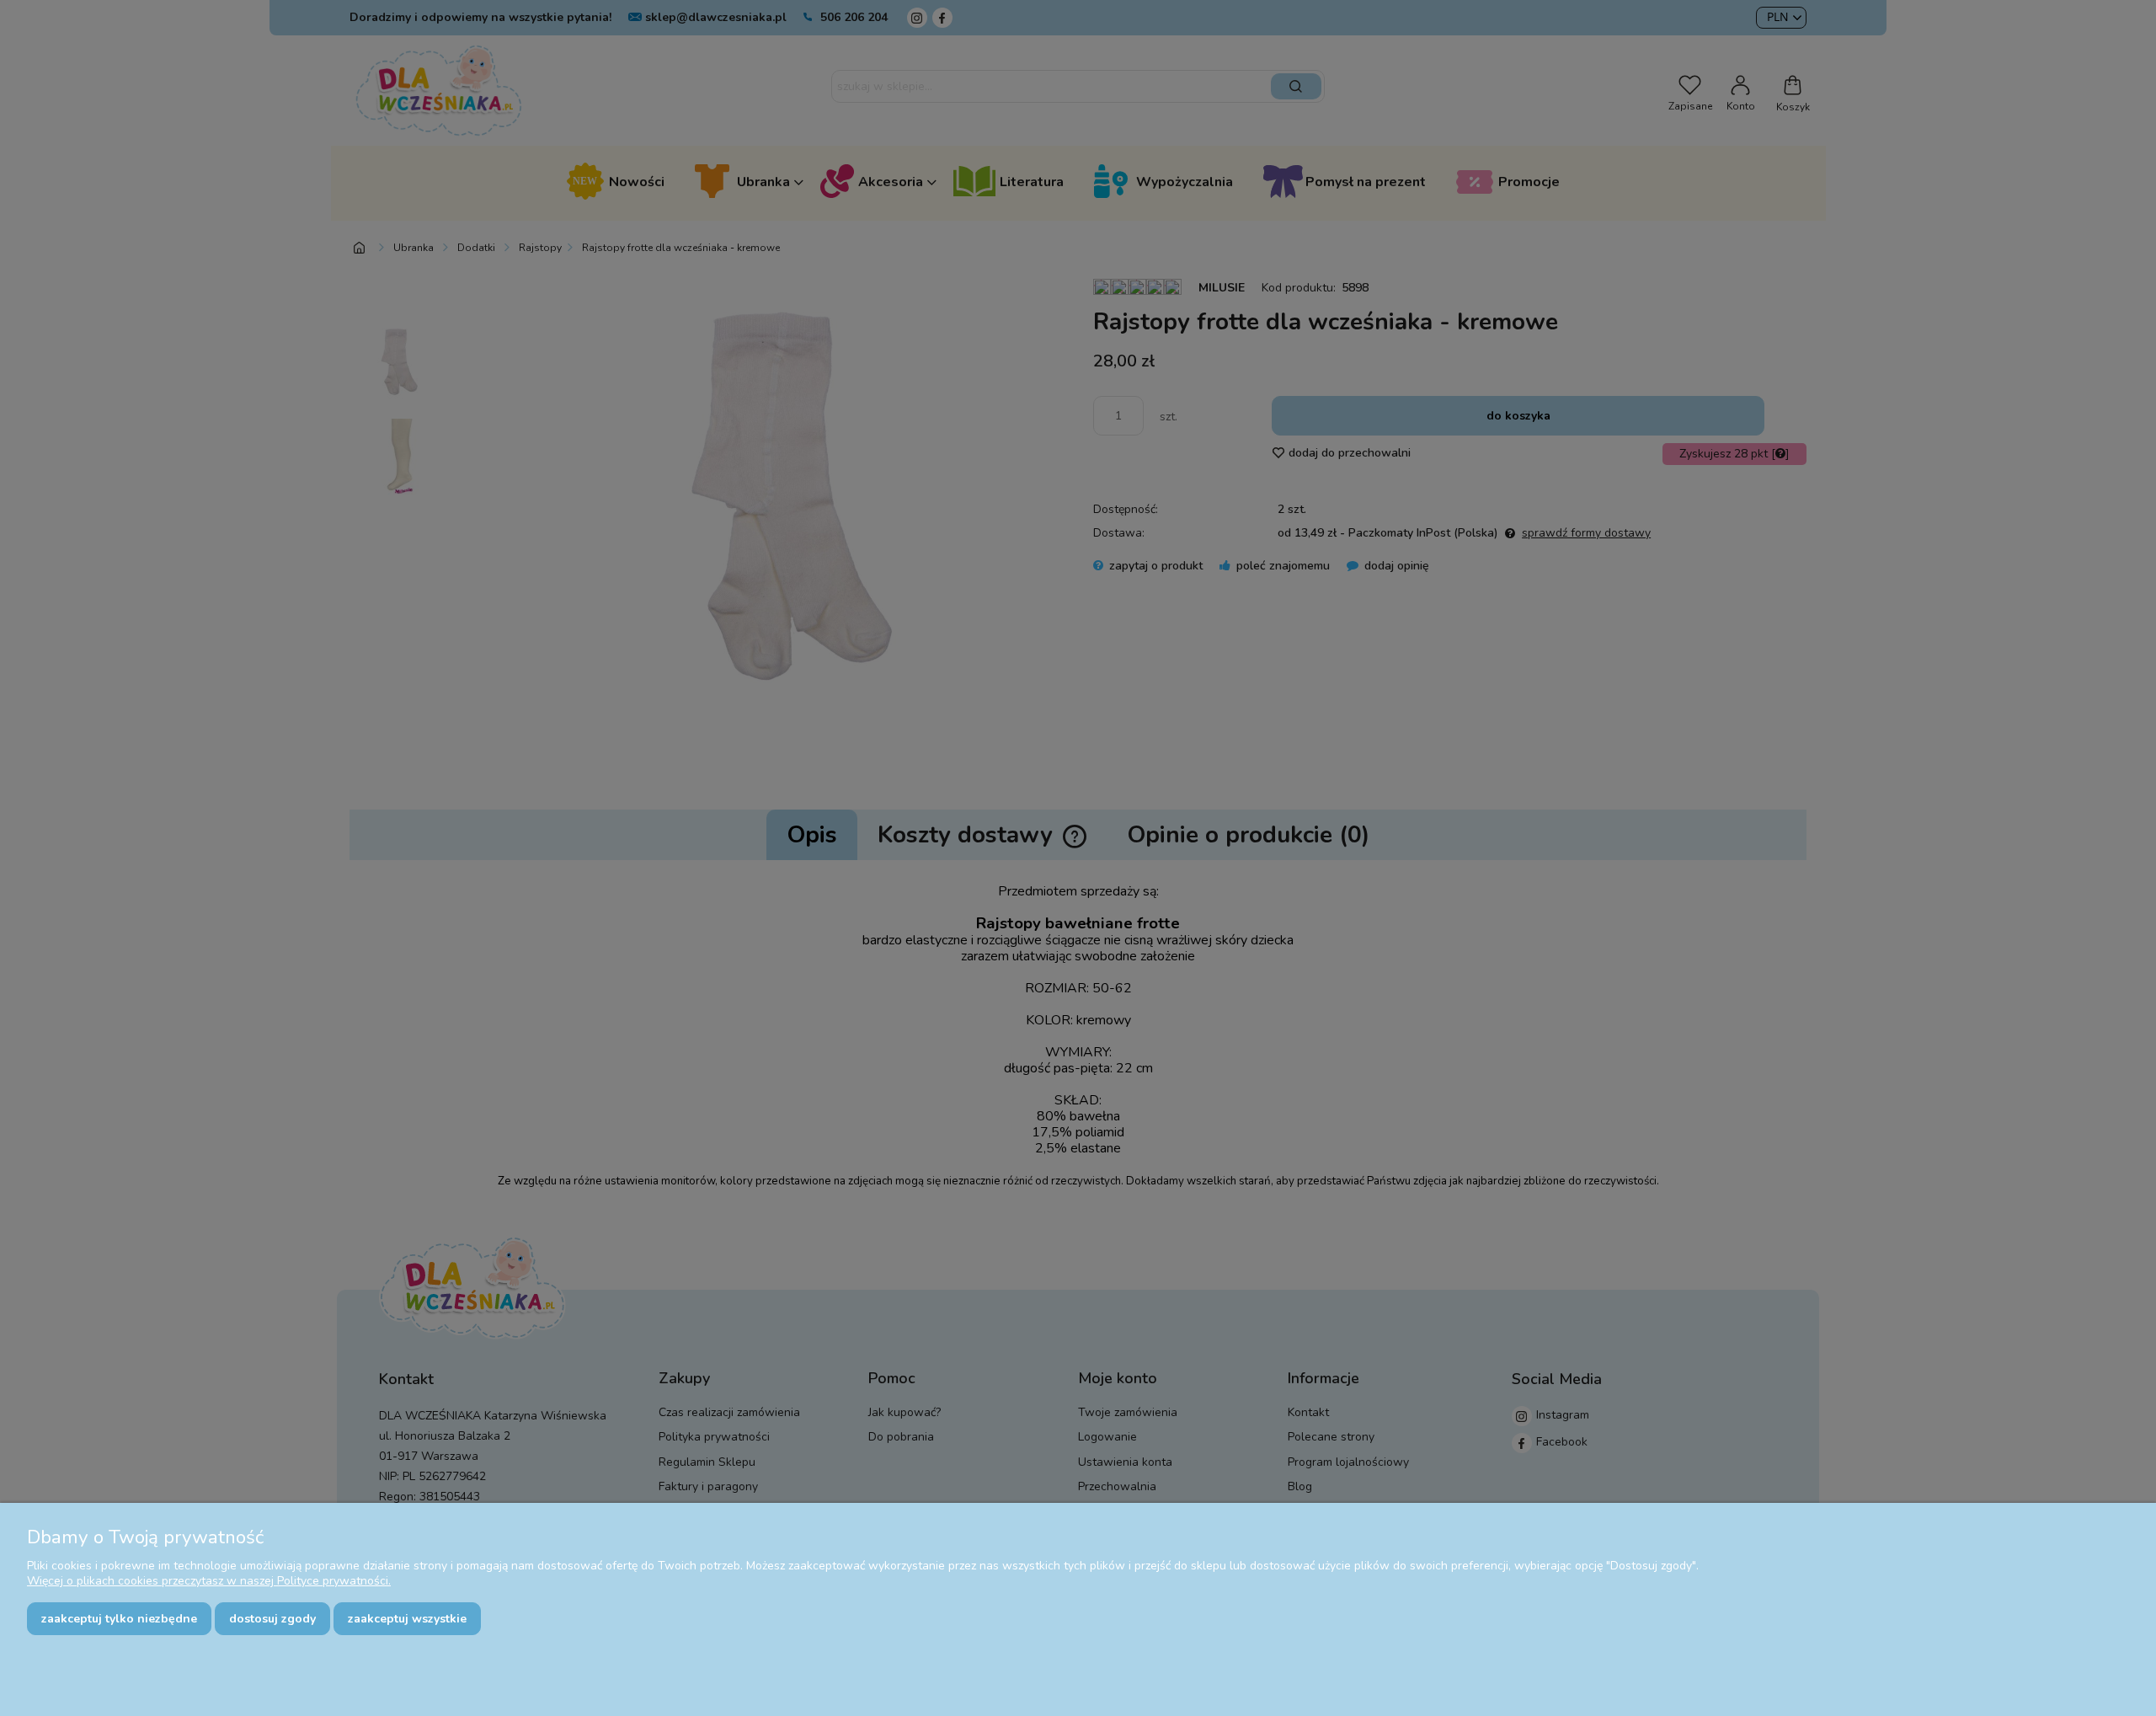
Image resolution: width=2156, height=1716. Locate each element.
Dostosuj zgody (272, 1619)
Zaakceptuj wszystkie (407, 1619)
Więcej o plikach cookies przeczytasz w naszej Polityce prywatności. (209, 1581)
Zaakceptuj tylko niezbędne (119, 1619)
